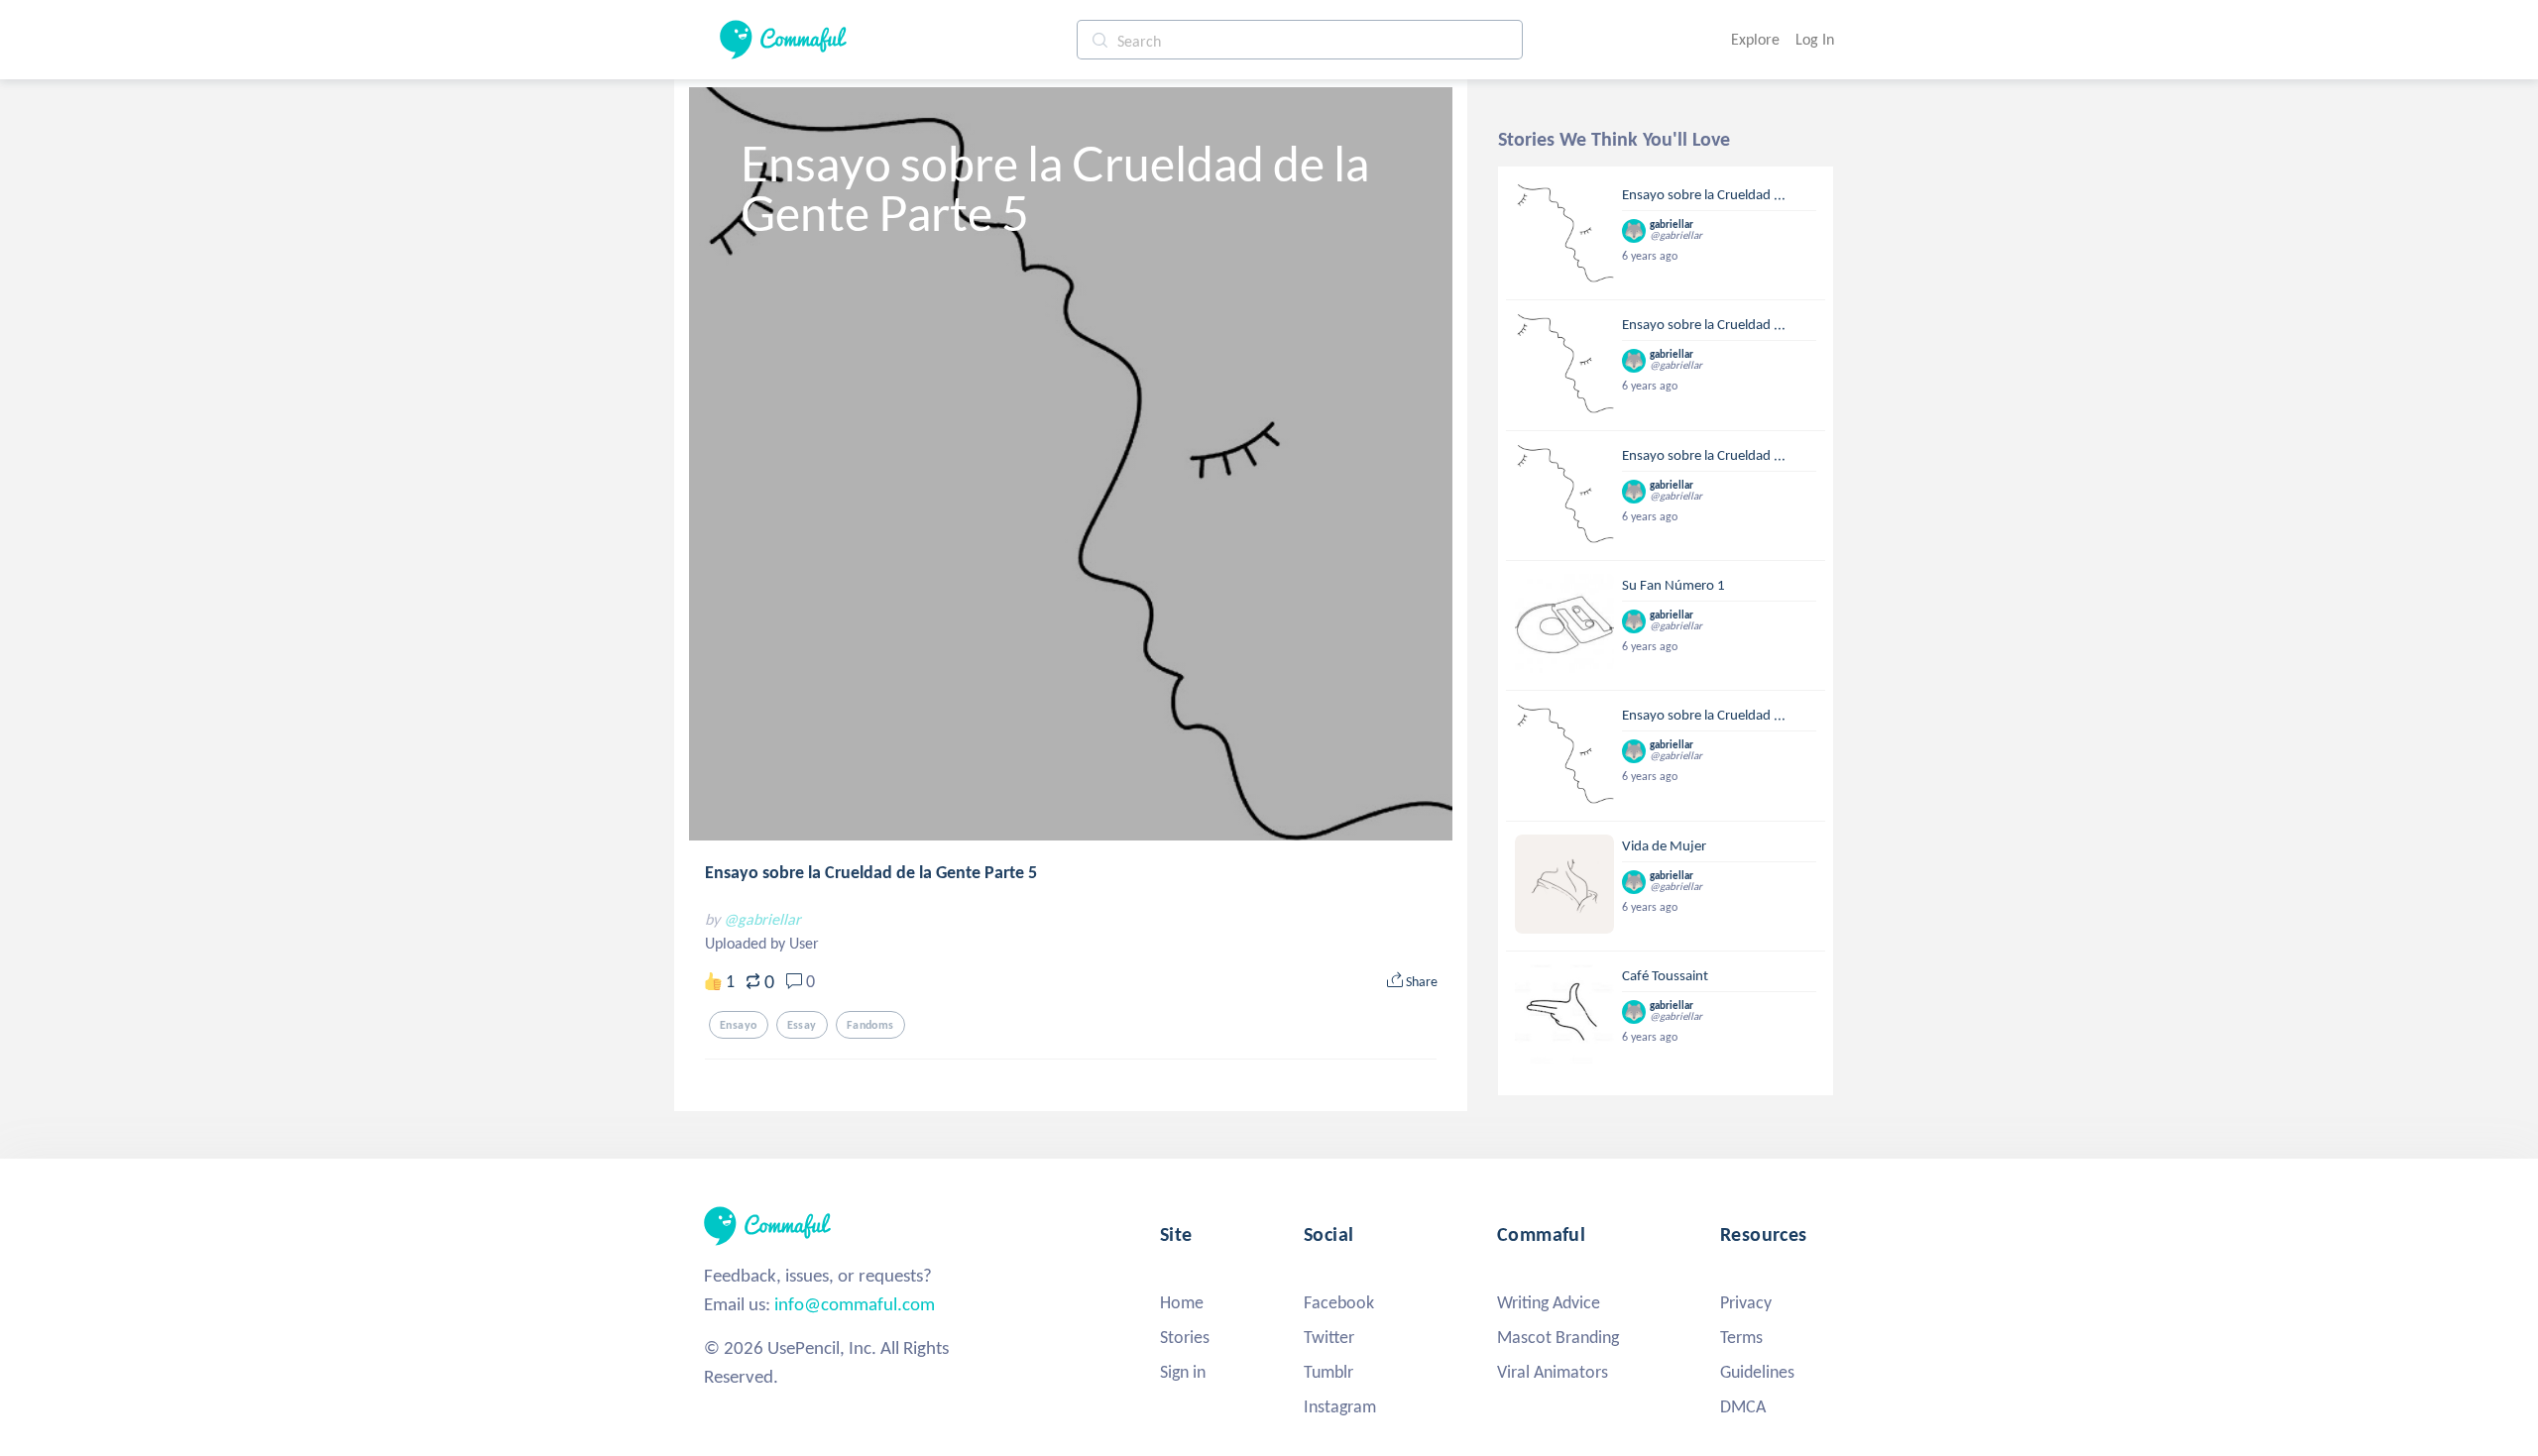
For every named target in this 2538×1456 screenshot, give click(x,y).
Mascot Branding (1558, 1337)
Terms (1741, 1337)
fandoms (870, 1025)
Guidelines (1757, 1372)
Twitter (1329, 1337)
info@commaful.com (855, 1304)
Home (1182, 1302)
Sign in (1183, 1372)
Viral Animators (1553, 1372)
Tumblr (1328, 1372)
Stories (1185, 1337)
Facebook (1339, 1302)
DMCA (1743, 1406)
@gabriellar (762, 919)
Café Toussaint (1665, 975)
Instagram (1340, 1406)
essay (802, 1025)
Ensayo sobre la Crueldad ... (1704, 194)
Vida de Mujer (1664, 845)
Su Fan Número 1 (1673, 585)
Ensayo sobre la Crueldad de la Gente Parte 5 (871, 872)
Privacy (1746, 1302)
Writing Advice (1549, 1302)
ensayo (739, 1025)
